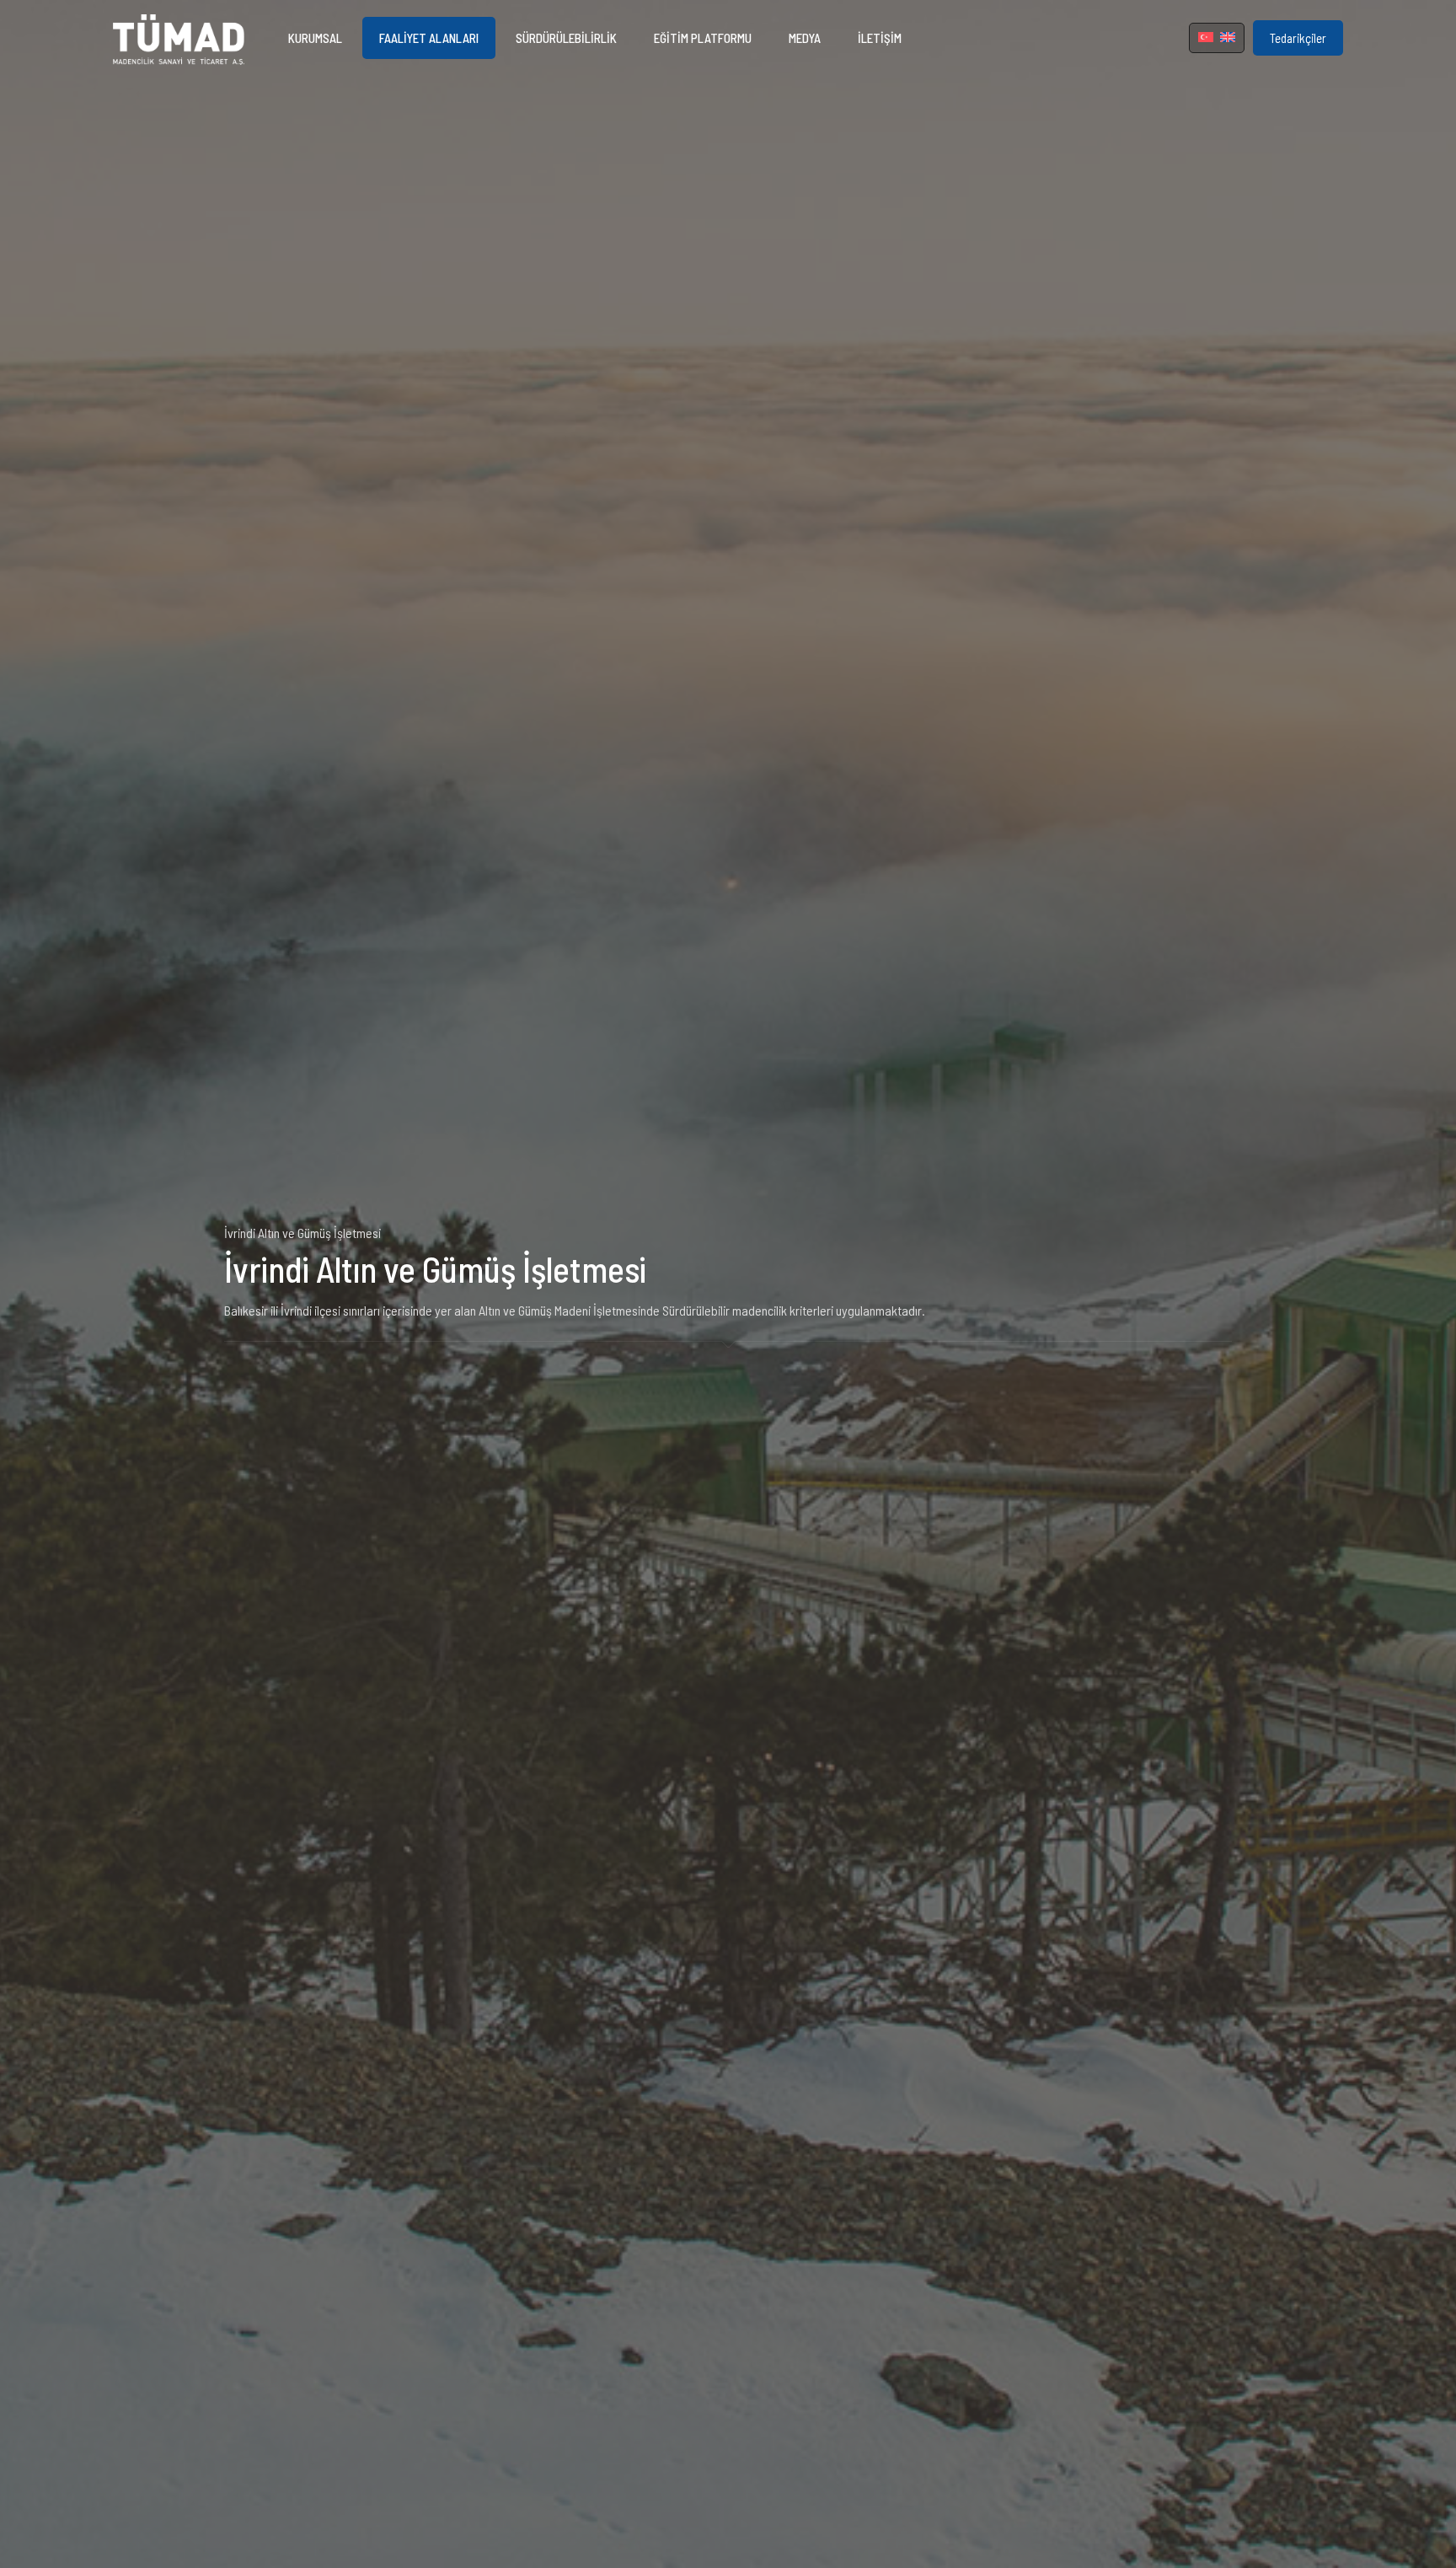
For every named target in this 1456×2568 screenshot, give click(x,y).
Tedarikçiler (1298, 38)
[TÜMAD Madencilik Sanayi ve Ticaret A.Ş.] (179, 38)
